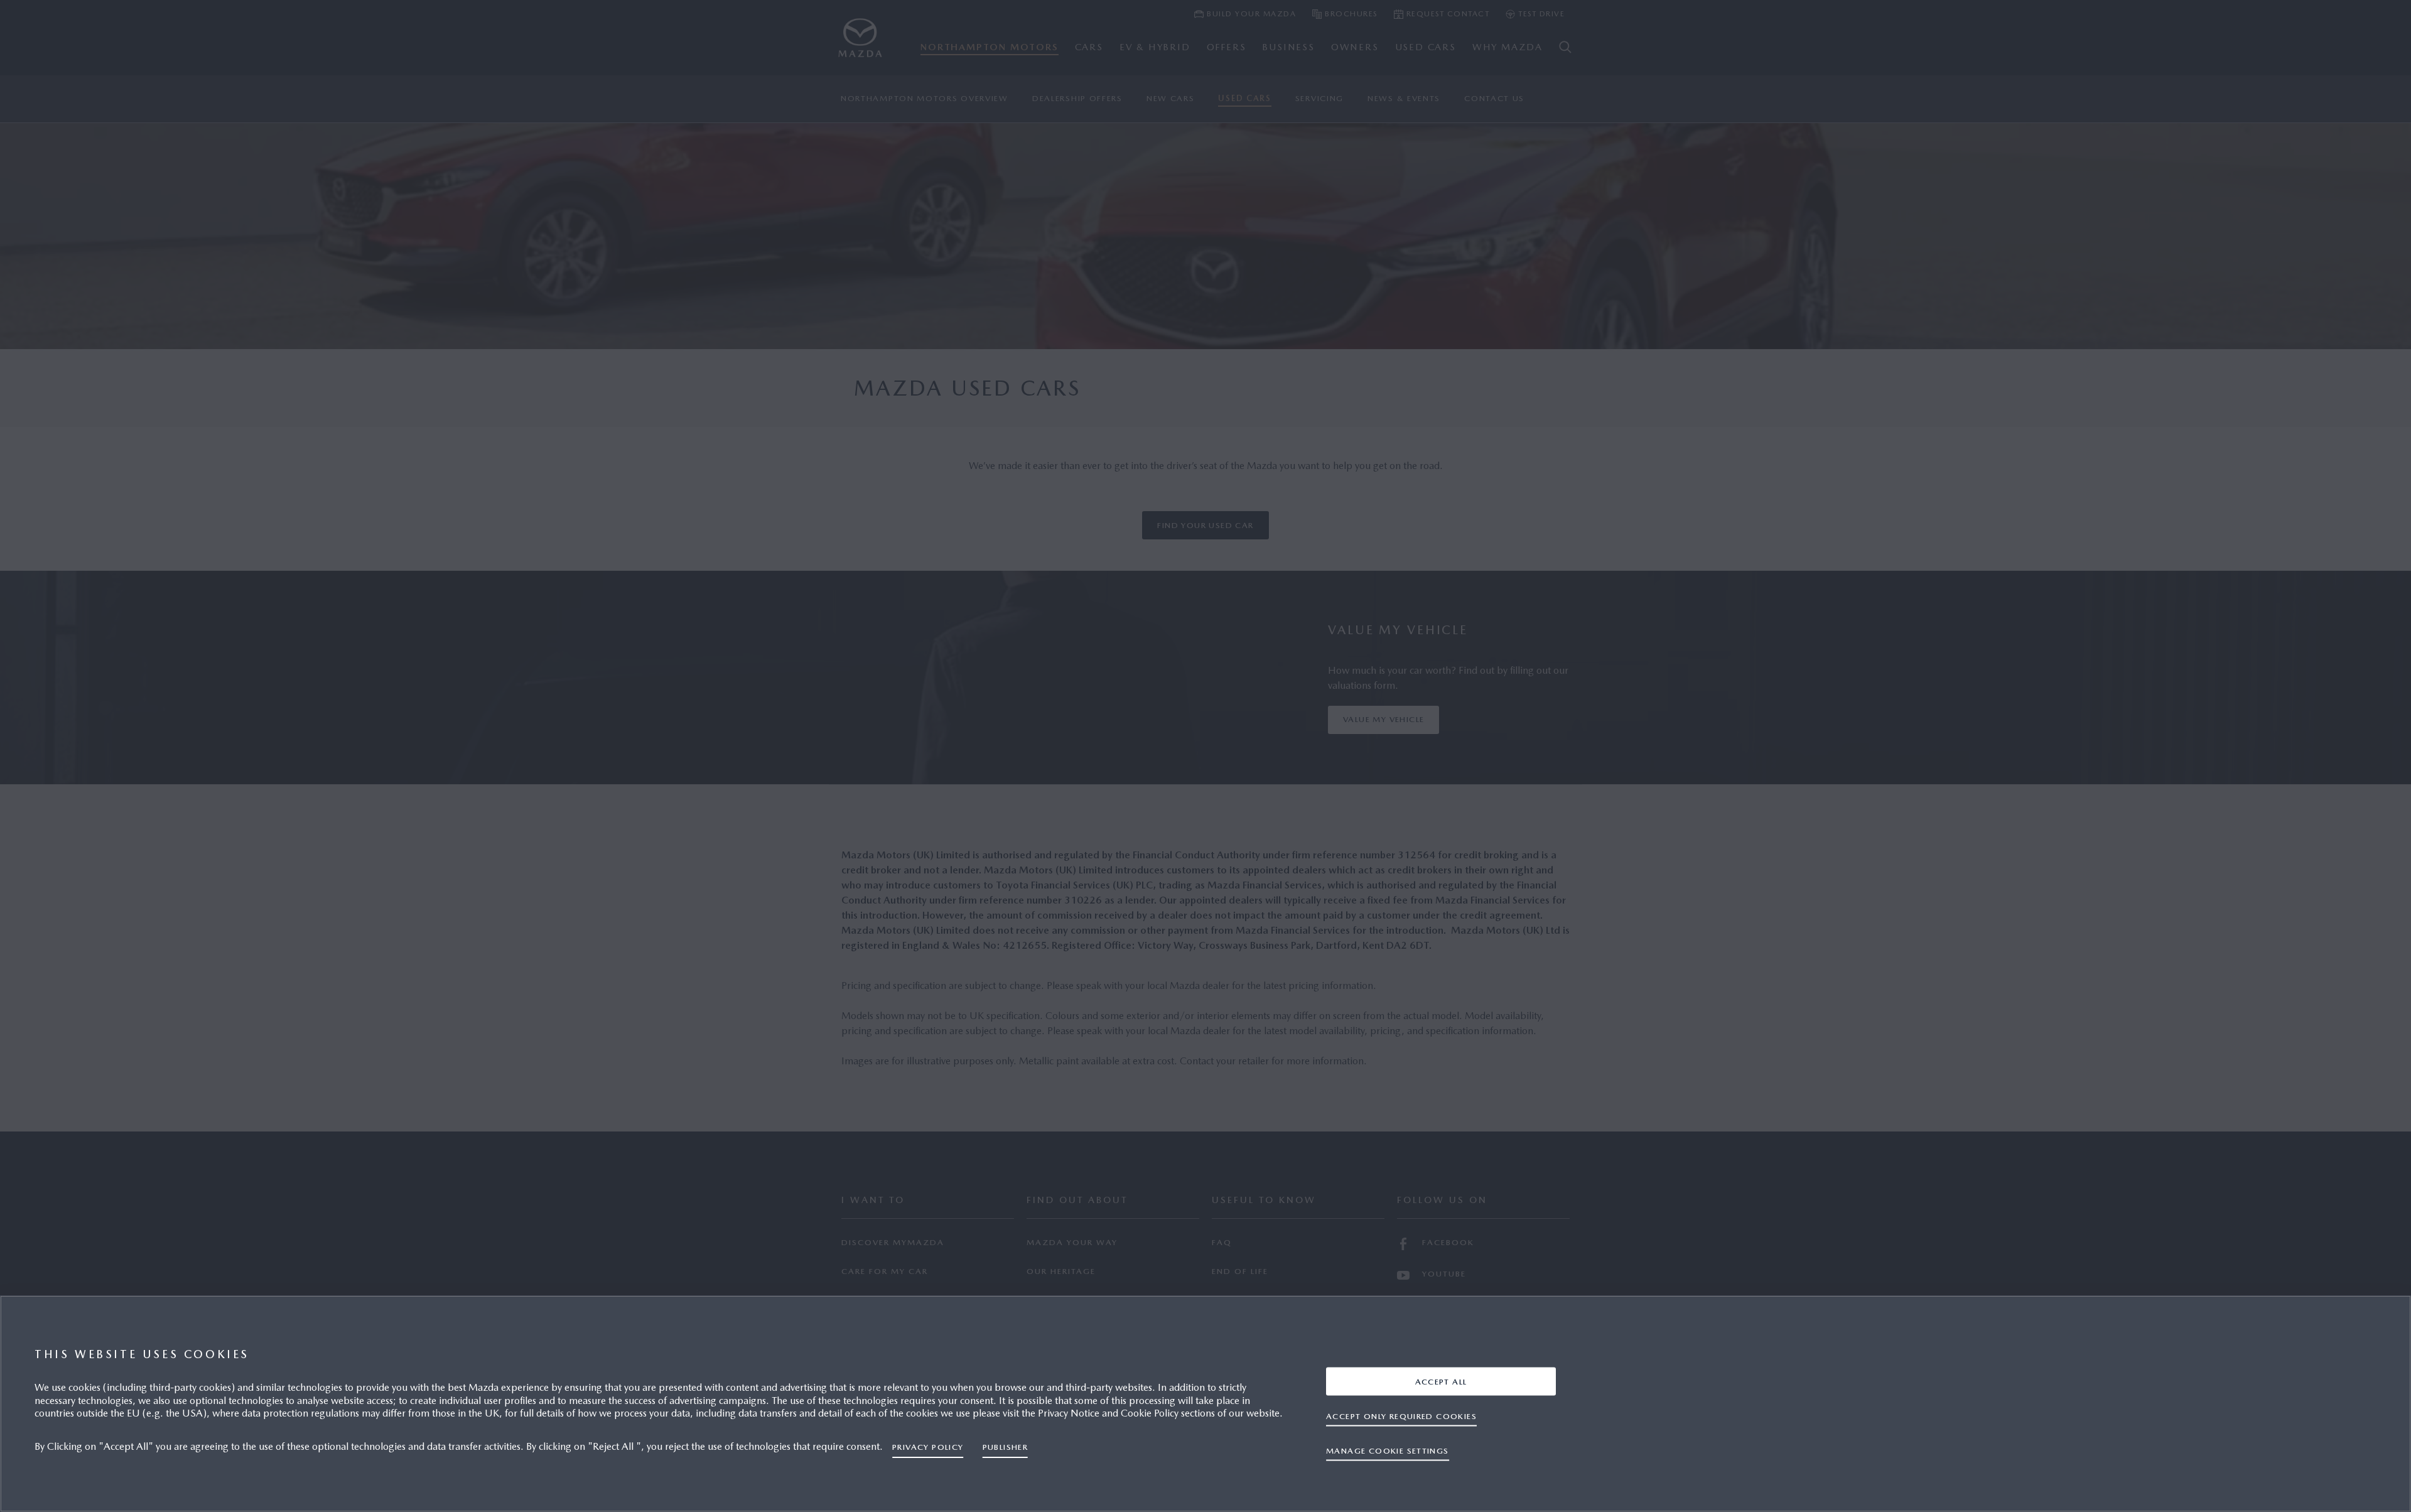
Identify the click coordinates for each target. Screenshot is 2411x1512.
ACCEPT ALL (1441, 1381)
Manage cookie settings (1388, 1450)
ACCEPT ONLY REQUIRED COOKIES (1401, 1416)
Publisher (1006, 1447)
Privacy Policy (928, 1447)
